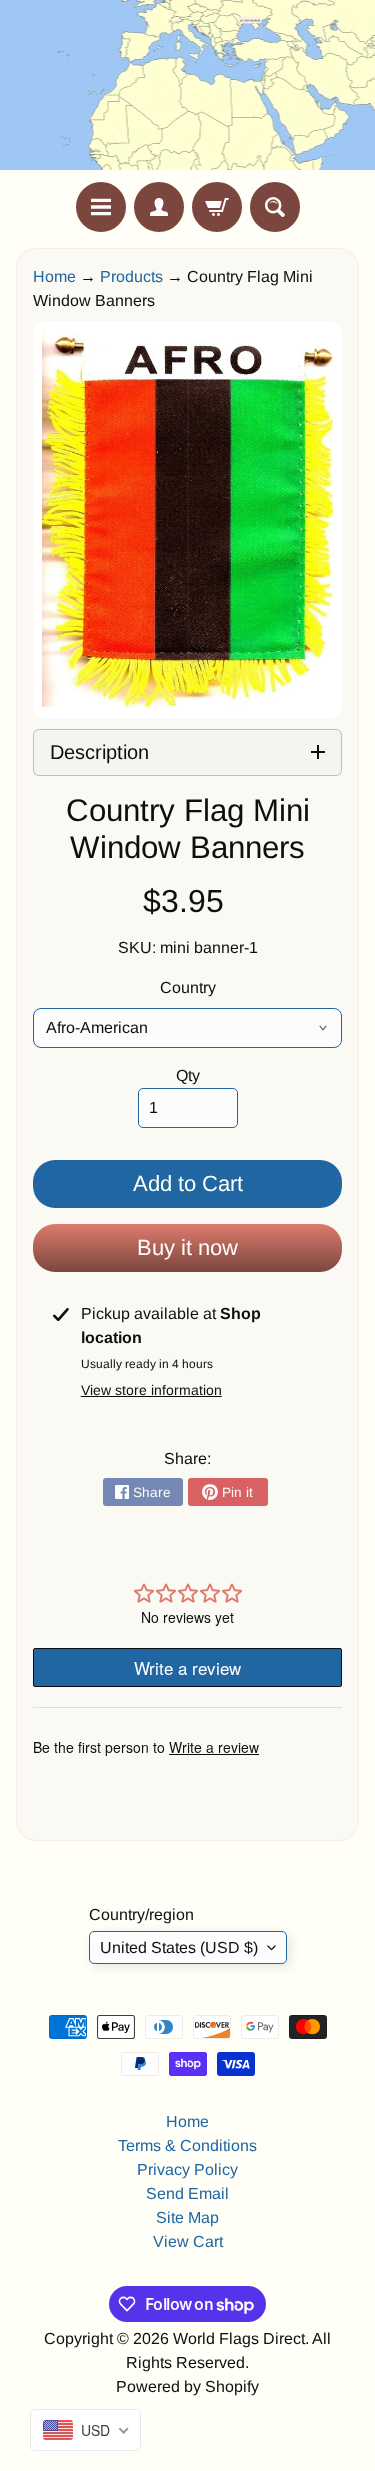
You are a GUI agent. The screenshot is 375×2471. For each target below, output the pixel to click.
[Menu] (101, 207)
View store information (151, 1390)
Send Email (187, 2193)
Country (188, 987)
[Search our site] (275, 207)
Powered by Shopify (187, 2386)
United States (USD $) (179, 1947)
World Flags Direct (239, 2338)
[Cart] (217, 207)
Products (131, 276)
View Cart (188, 2241)
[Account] (159, 207)
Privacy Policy (187, 2169)
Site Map (187, 2217)
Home (54, 276)
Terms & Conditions (187, 2145)
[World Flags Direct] (188, 91)
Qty (188, 1075)
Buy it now (187, 1247)
